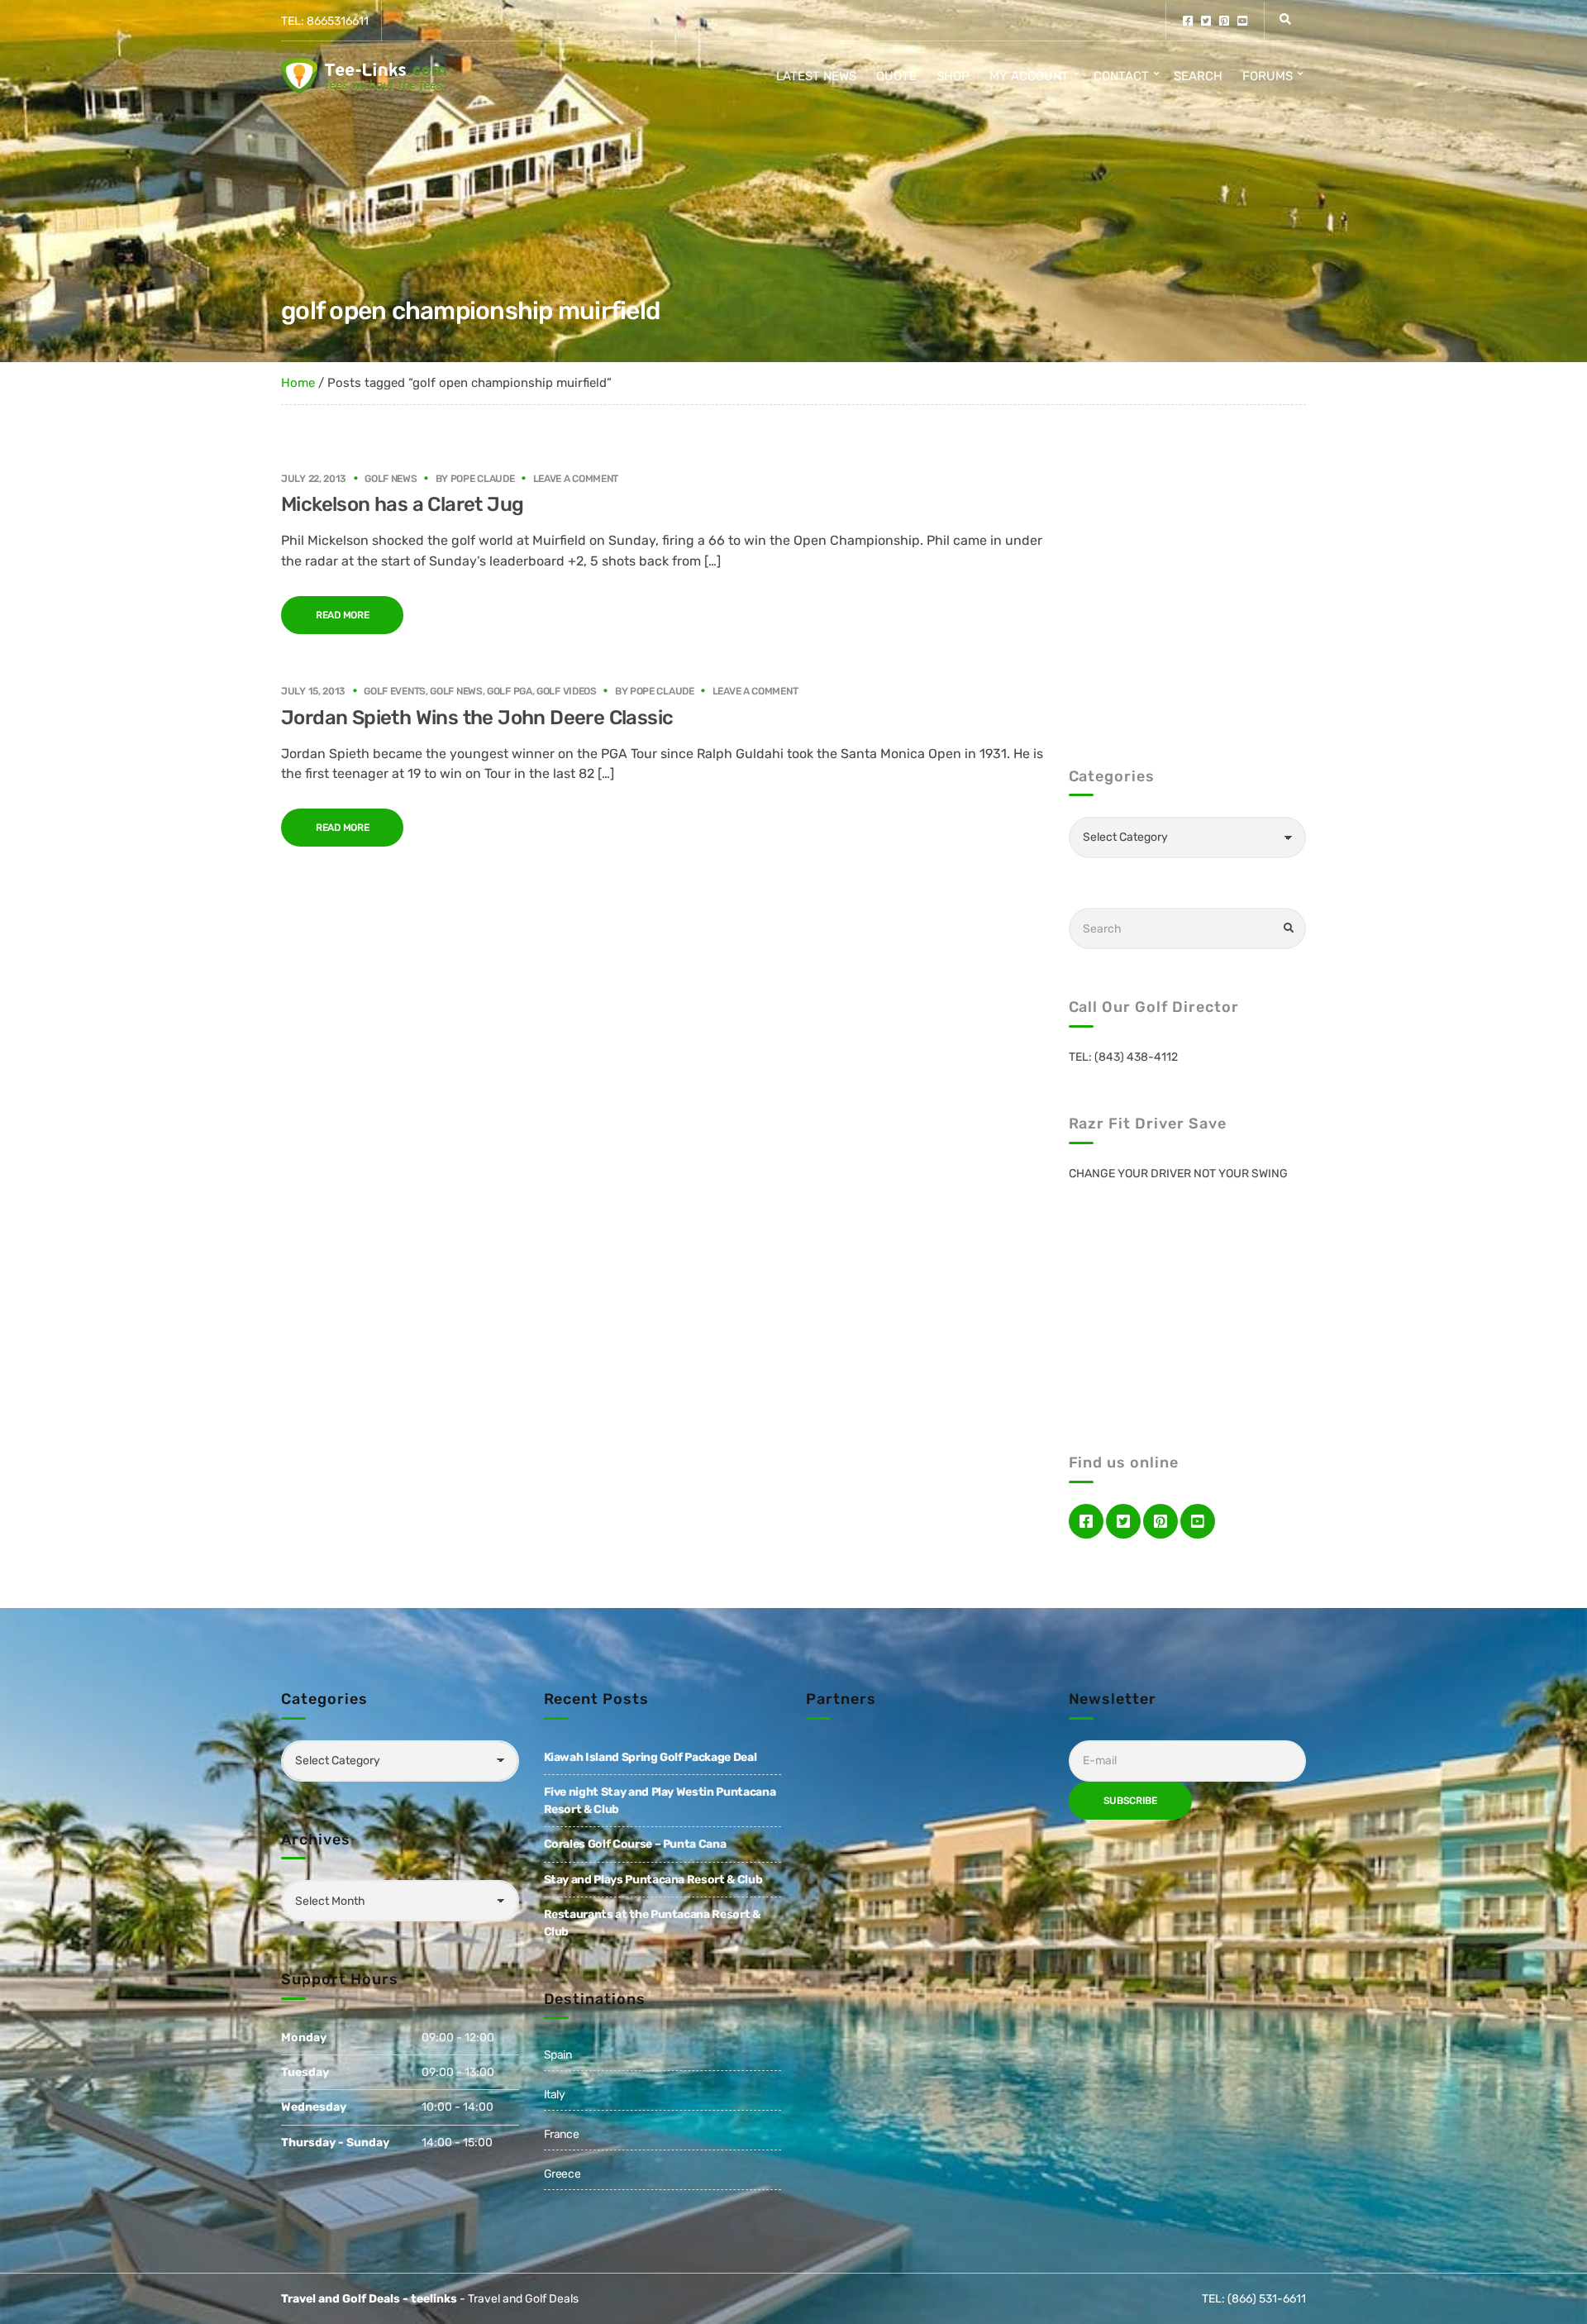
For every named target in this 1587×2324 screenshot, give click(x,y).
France (562, 2134)
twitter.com (1206, 21)
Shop (953, 76)
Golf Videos (567, 691)
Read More (342, 615)
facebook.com (1188, 21)
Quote (896, 76)
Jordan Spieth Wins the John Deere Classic (477, 718)
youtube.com (1242, 21)
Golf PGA (510, 691)
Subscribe (1130, 1801)
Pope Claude (483, 479)
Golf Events (395, 691)
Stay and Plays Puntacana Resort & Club (653, 1880)
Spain (558, 2055)
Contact (1121, 76)
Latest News (816, 76)
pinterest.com (1224, 21)
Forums (1268, 76)
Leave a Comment (576, 479)
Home (298, 383)
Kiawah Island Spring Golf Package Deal (651, 1757)
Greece (562, 2174)
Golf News (391, 479)
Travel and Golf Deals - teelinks (369, 2299)
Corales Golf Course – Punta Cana (635, 1844)
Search (1198, 76)
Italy (555, 2095)
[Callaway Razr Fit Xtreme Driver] (1188, 1305)
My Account (1029, 76)
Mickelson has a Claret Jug (402, 504)
